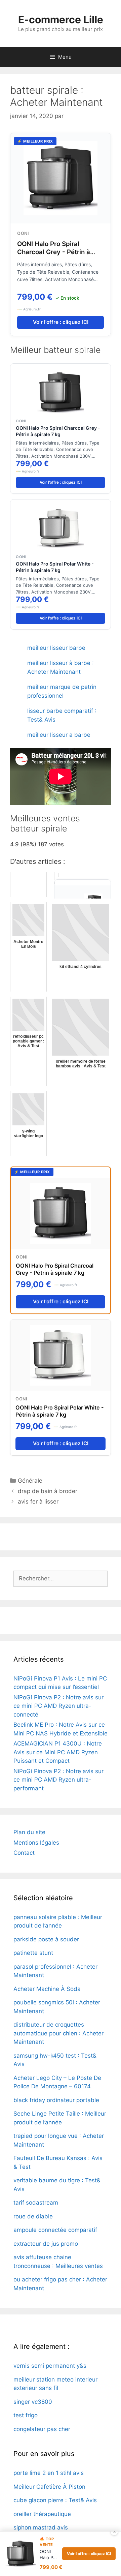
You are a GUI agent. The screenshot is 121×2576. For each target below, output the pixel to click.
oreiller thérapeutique (42, 2514)
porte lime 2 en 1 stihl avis (49, 2473)
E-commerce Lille (61, 20)
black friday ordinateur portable (56, 2100)
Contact (24, 1853)
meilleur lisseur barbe (56, 648)
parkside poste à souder (46, 1939)
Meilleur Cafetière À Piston (49, 2487)
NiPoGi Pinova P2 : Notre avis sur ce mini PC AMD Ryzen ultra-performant (58, 1780)
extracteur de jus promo (46, 2244)
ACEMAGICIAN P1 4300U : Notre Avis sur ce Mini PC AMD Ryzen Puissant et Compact (58, 1752)
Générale (30, 1481)
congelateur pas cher (42, 2429)
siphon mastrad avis (41, 2527)
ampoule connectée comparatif (55, 2230)
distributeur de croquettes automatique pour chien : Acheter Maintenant (58, 2033)
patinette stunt (33, 1953)
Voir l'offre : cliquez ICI (61, 322)
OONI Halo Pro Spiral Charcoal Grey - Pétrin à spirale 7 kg (54, 252)
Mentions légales (36, 1843)
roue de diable (33, 2216)
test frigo (26, 2415)
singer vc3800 (33, 2402)
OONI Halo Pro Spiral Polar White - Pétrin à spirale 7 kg (55, 567)
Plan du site (29, 1832)
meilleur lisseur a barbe (59, 735)
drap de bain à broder (48, 1491)
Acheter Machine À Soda (47, 1989)
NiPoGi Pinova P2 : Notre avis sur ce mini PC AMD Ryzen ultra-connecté (58, 1706)
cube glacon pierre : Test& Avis (55, 2500)
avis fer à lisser (38, 1502)
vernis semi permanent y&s (50, 2366)
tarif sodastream (36, 2203)
